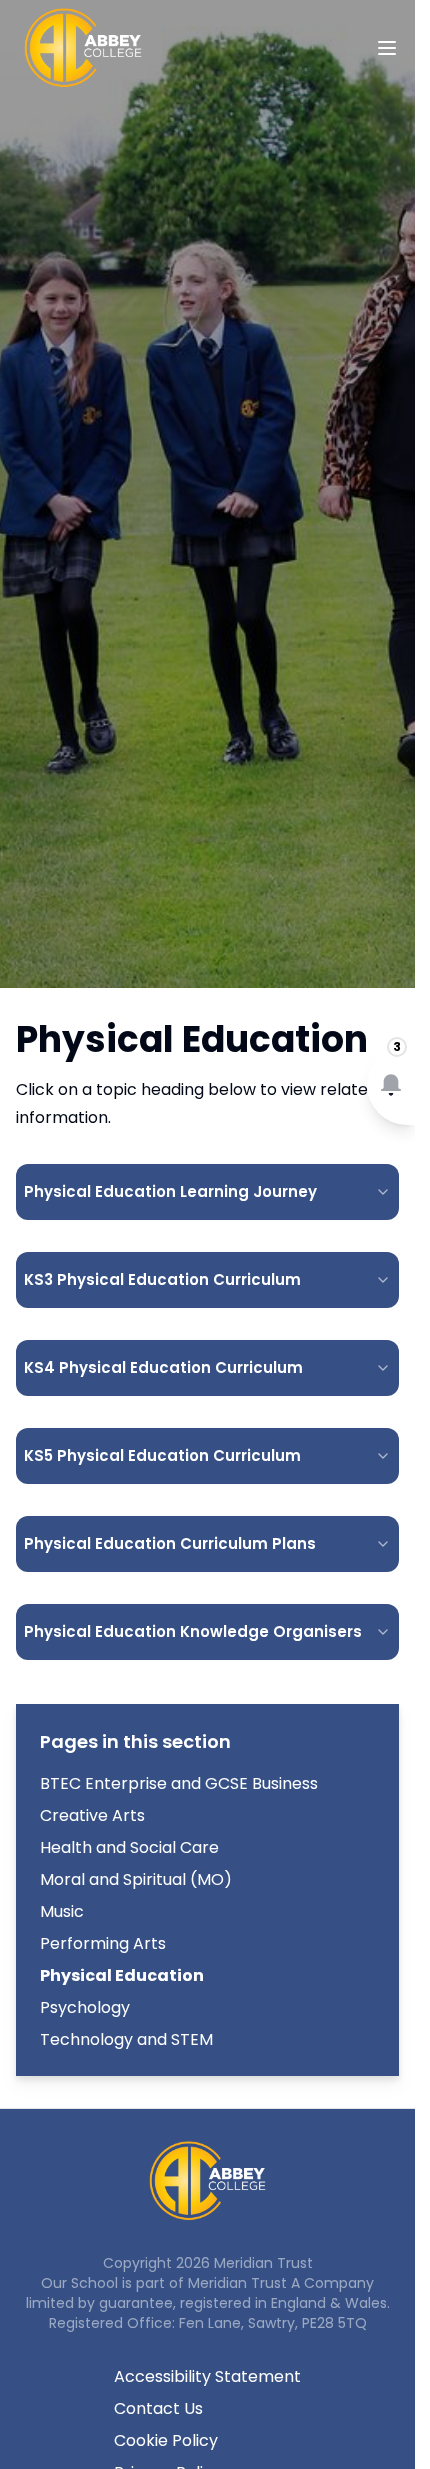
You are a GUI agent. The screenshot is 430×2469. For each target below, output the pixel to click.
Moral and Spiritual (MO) (136, 1879)
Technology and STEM (126, 2039)
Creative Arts (92, 1815)
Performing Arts (103, 1943)
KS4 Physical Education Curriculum (163, 1367)
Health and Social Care (129, 1847)
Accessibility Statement (207, 2376)
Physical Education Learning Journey (170, 1191)
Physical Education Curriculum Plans (170, 1543)
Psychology (85, 2007)
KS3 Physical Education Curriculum (162, 1279)
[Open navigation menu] (387, 48)
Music (62, 1911)
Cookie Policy (166, 2440)
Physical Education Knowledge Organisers (193, 1631)
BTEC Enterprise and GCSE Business (179, 1783)
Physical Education (122, 1975)
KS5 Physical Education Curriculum (162, 1455)
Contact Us (158, 2408)
